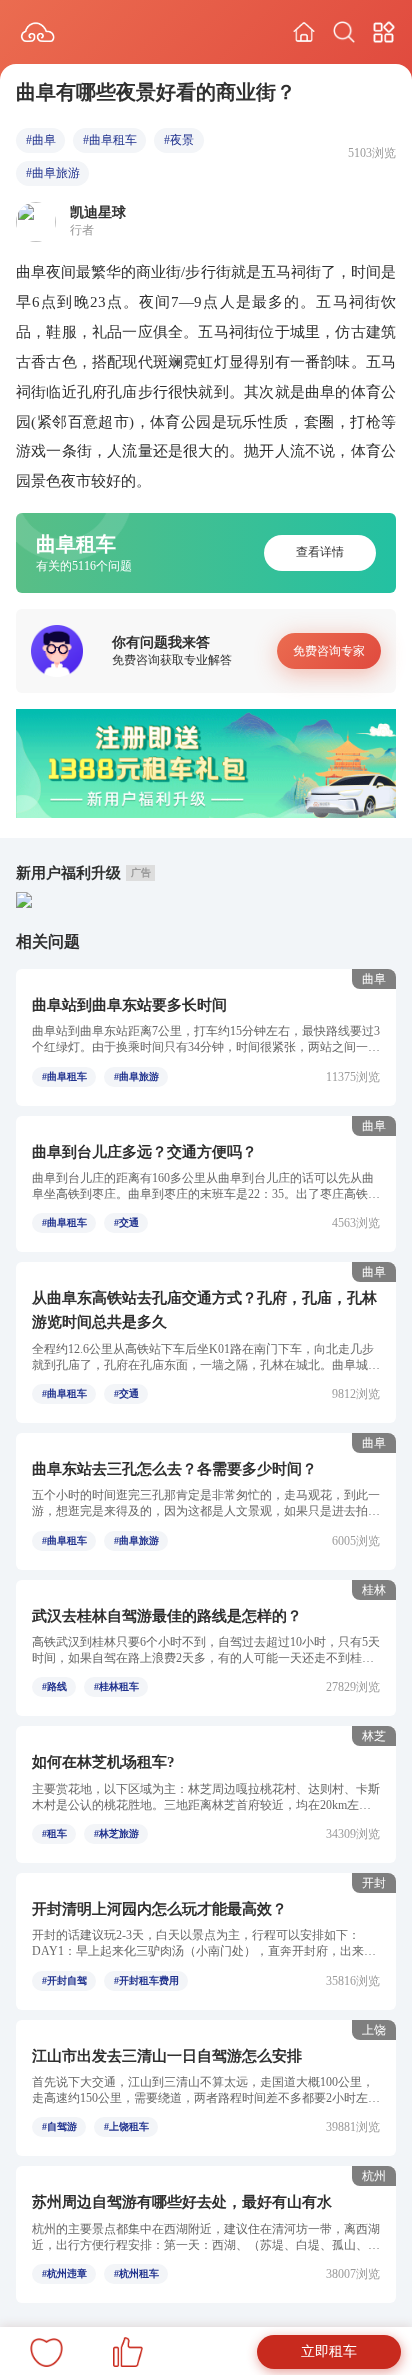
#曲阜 (41, 140)
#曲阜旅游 (53, 173)
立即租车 (329, 2351)
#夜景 (179, 140)
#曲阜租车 (110, 140)
